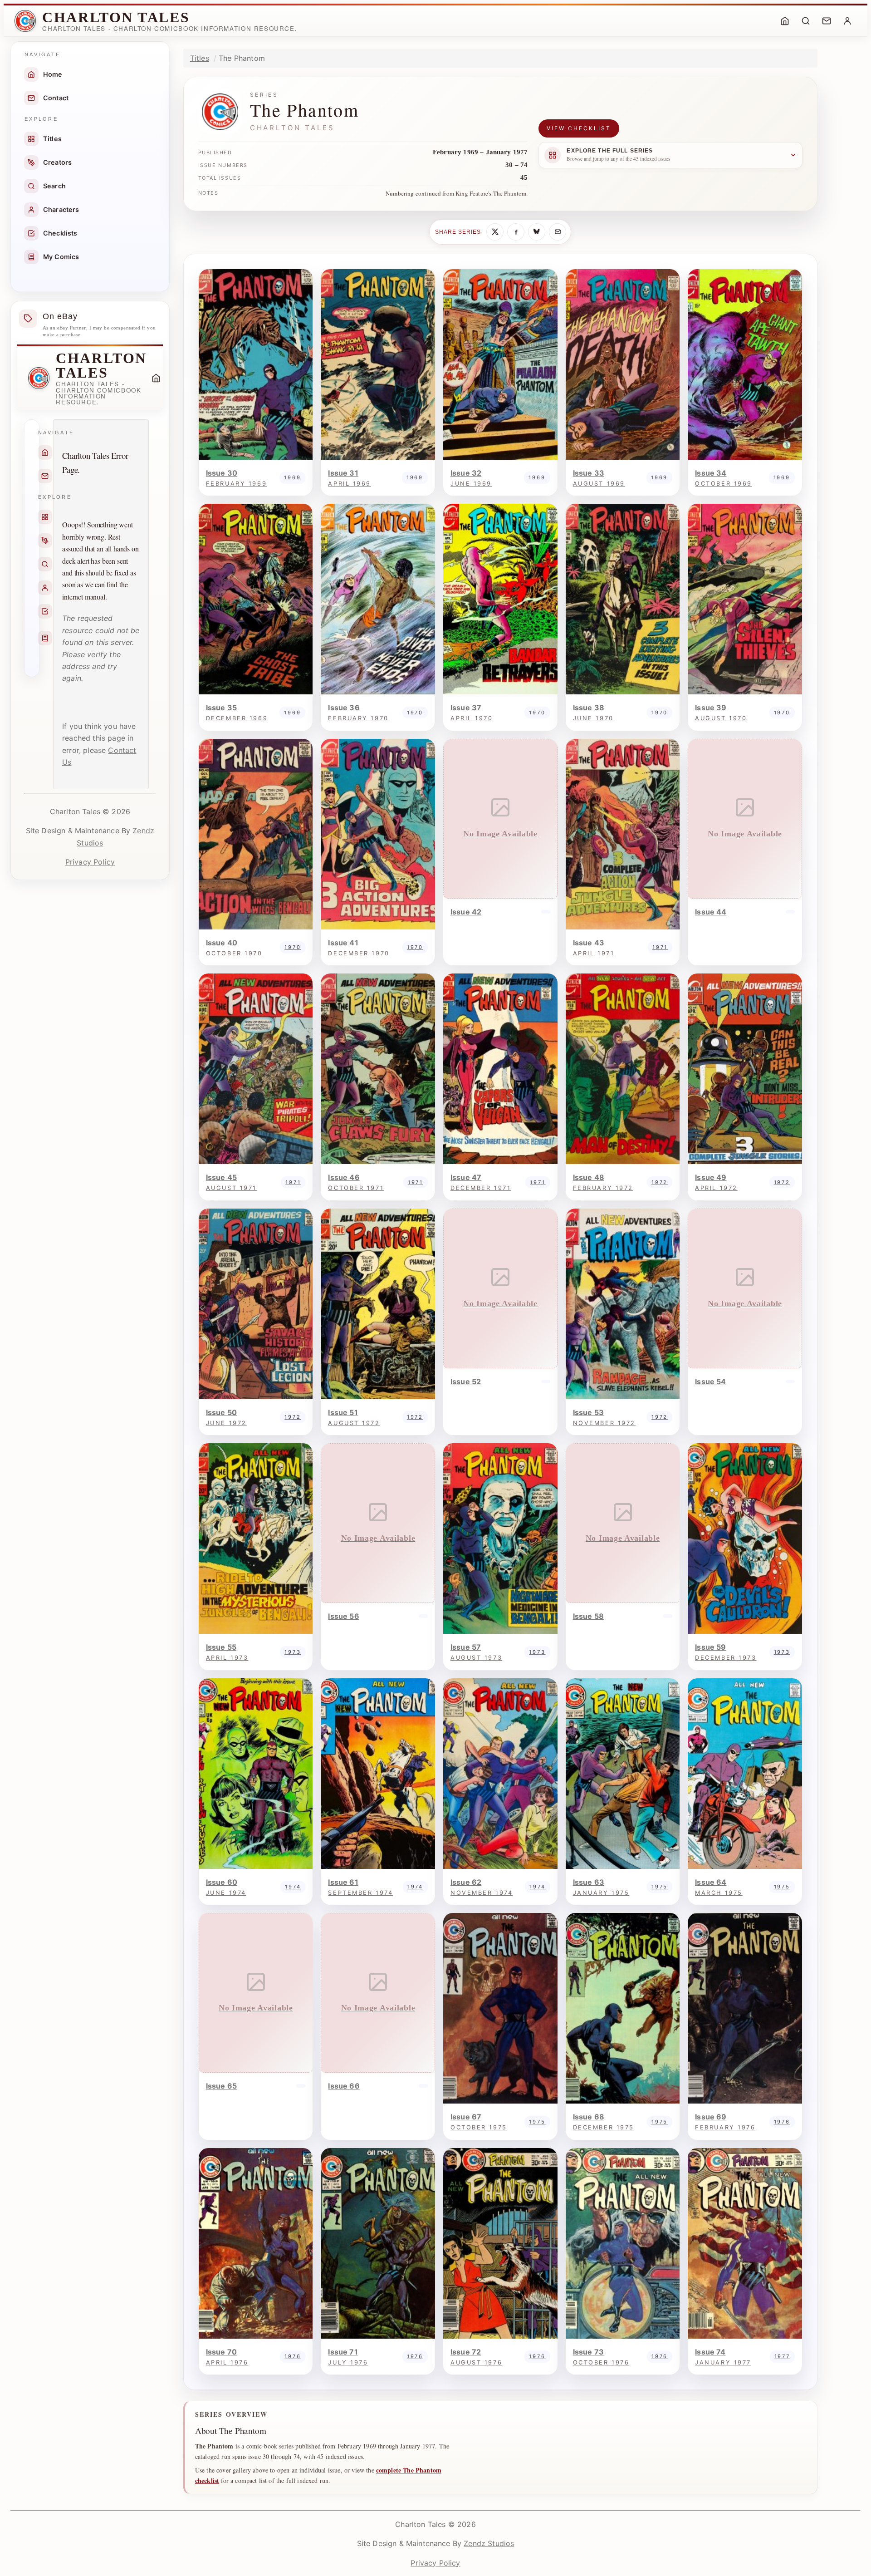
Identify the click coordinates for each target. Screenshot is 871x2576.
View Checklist (579, 128)
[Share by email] (558, 232)
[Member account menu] (847, 21)
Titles (52, 139)
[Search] (806, 21)
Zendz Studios (489, 2543)
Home (53, 74)
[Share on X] (495, 232)
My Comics (61, 257)
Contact (56, 98)
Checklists (60, 233)
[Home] (785, 21)
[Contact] (827, 21)
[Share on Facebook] (516, 232)
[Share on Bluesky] (537, 232)
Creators (57, 162)
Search (54, 186)
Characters (61, 209)
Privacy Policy (90, 862)
